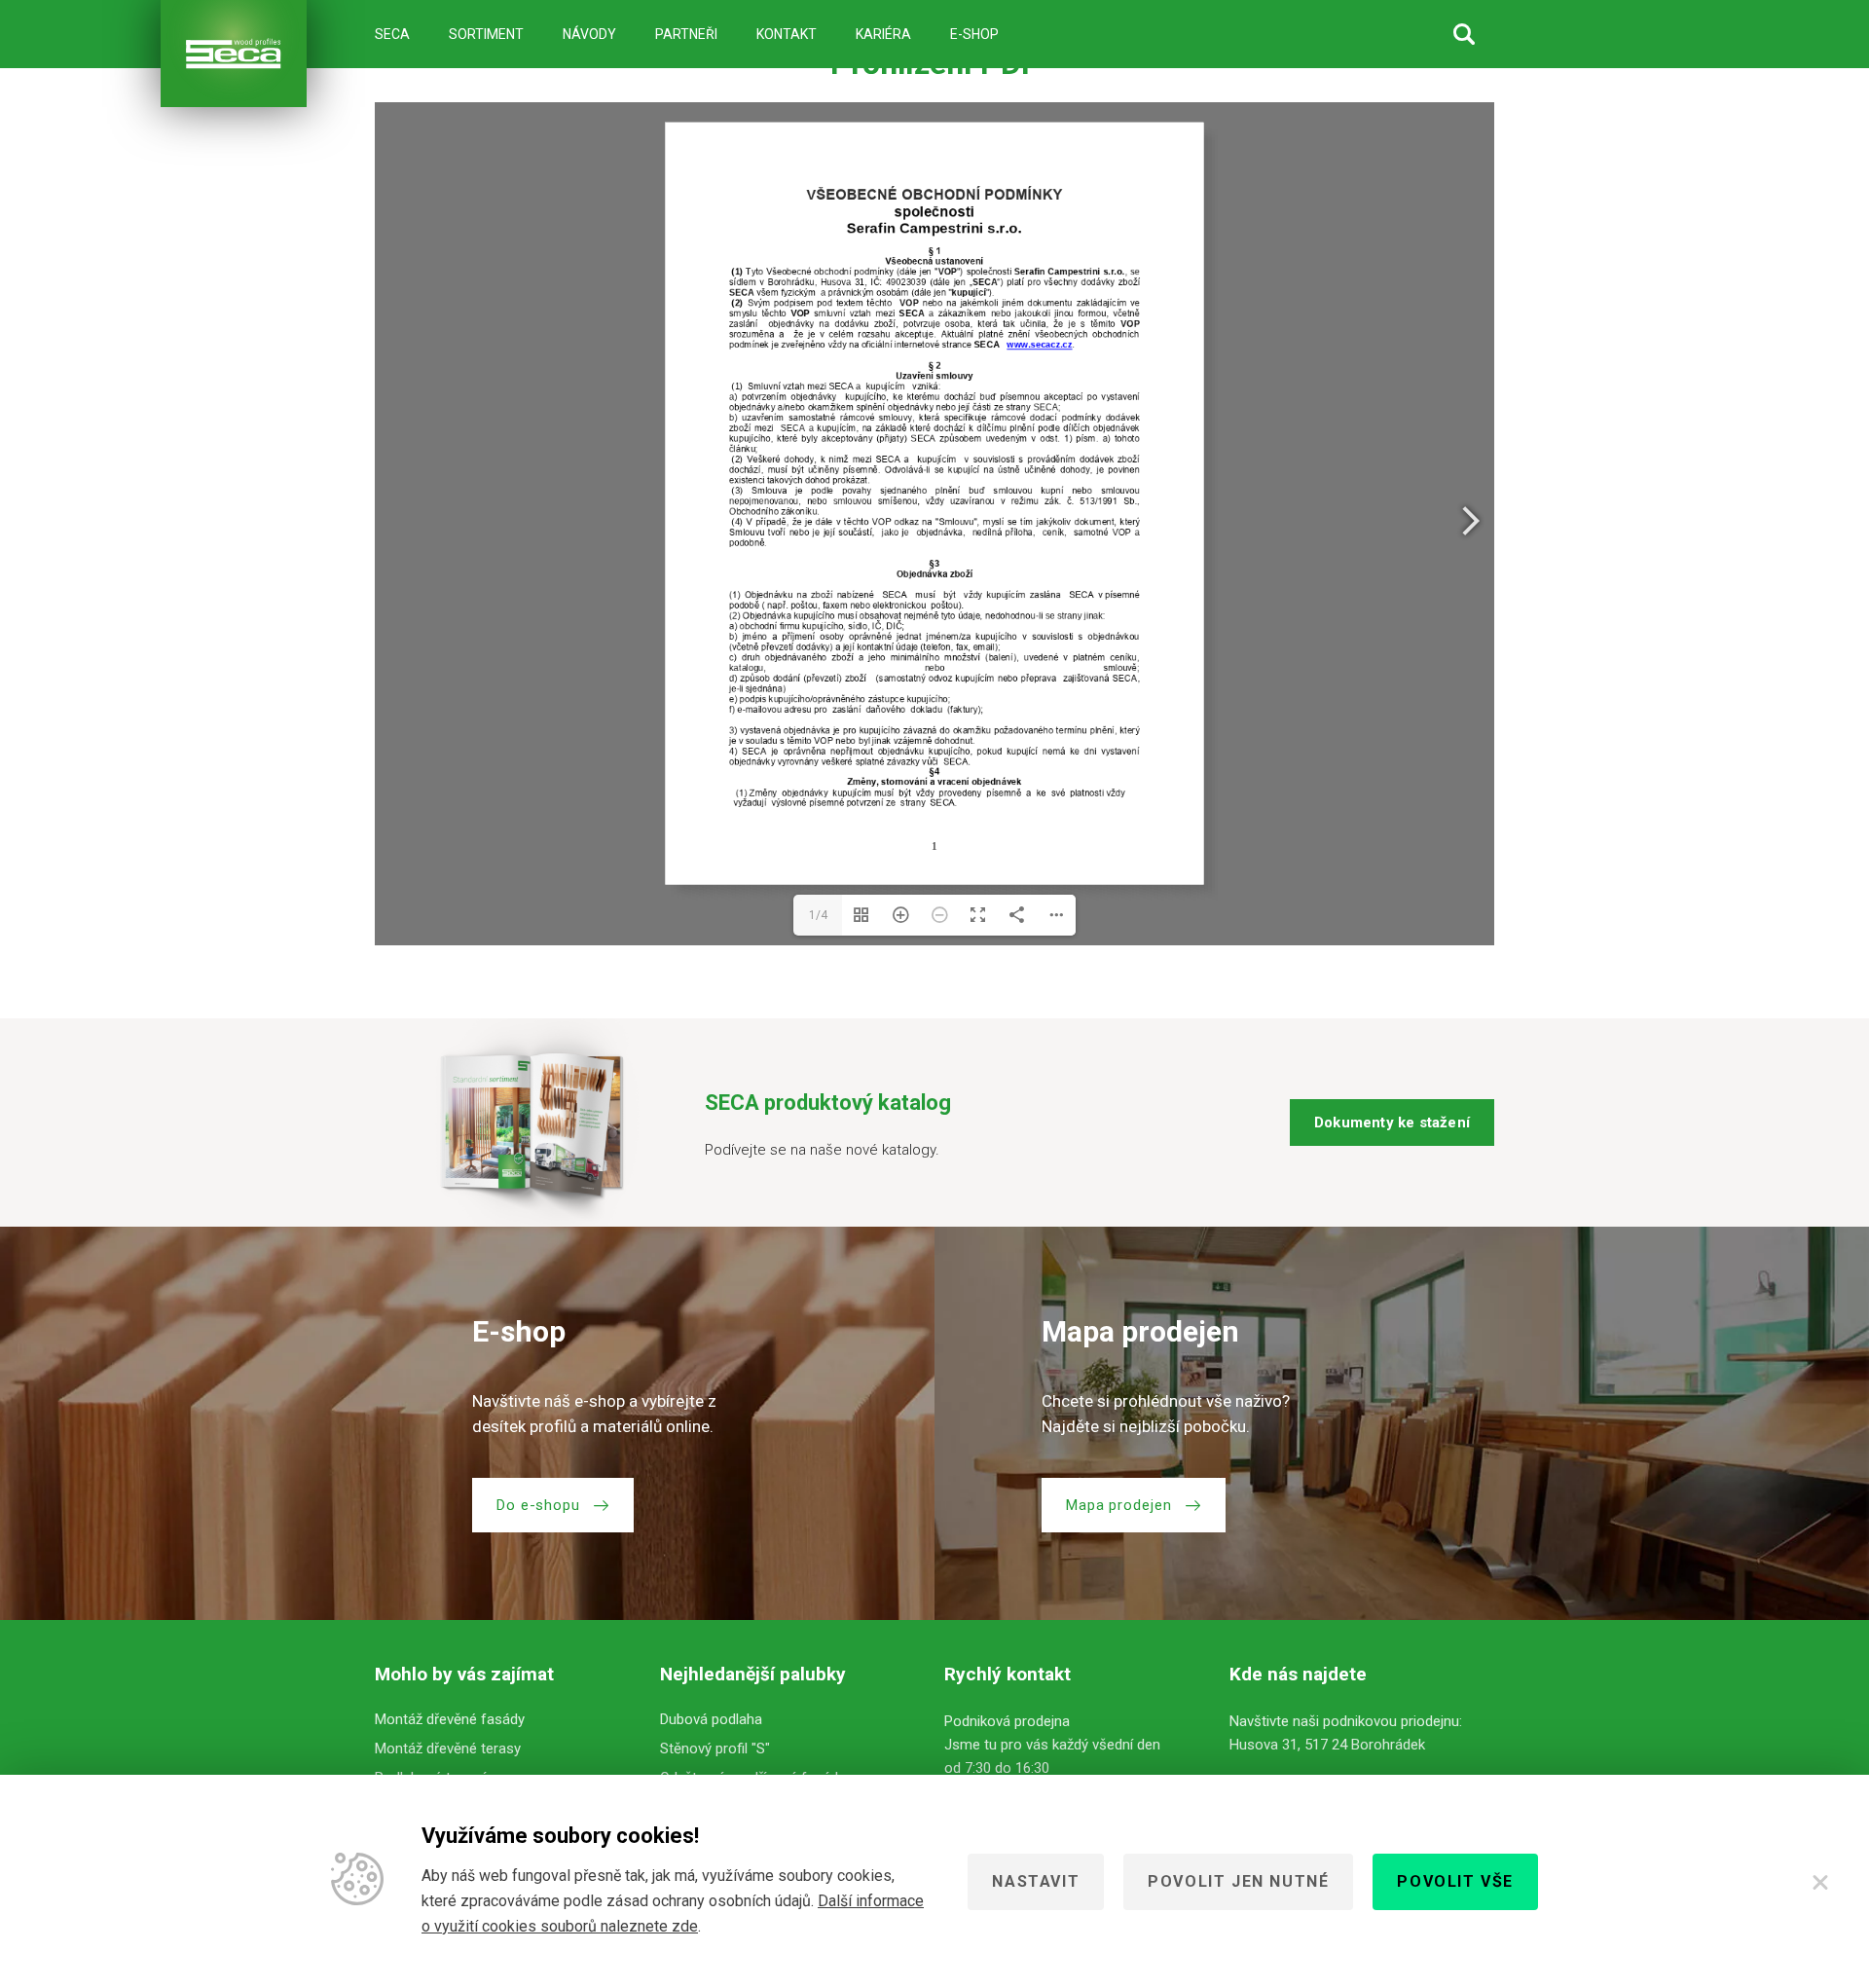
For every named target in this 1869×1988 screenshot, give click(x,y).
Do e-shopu (538, 1505)
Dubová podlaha (711, 1719)
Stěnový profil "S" (715, 1749)
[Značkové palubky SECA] (234, 54)
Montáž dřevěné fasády (450, 1719)
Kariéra (883, 34)
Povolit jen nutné (1238, 1881)
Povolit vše (1455, 1881)
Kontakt (787, 34)
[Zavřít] (1820, 1882)
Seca (392, 34)
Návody (589, 34)
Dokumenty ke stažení (1392, 1123)
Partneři (686, 34)
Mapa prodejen (1119, 1505)
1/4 (818, 915)
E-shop (974, 34)
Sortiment (486, 34)
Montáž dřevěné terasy (448, 1749)
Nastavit (1036, 1881)
